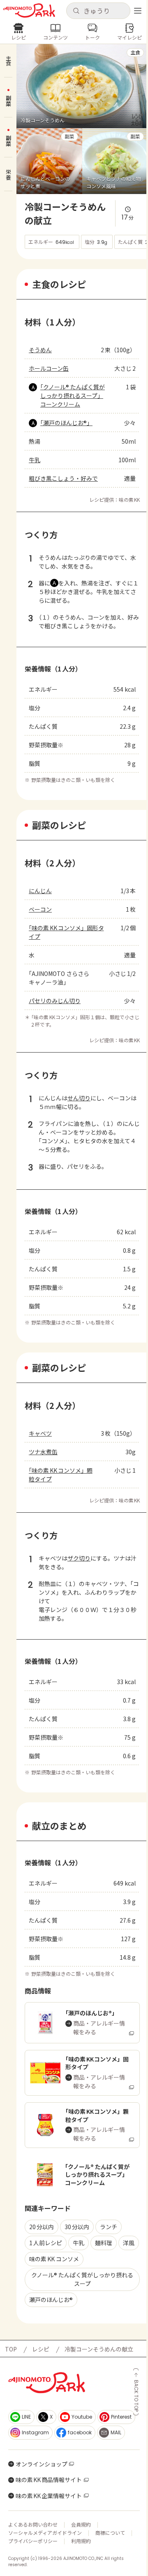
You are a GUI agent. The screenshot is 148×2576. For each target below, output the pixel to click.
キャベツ (40, 1433)
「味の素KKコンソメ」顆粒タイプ (61, 1475)
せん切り (79, 1098)
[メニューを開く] (138, 11)
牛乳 (35, 460)
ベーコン (40, 909)
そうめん (40, 350)
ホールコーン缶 (49, 368)
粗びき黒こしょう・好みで (63, 478)
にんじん (40, 891)
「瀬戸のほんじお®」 (66, 423)
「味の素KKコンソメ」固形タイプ (66, 932)
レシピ (41, 2349)
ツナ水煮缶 (43, 1452)
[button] (98, 11)
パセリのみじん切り (55, 1001)
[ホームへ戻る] (29, 11)
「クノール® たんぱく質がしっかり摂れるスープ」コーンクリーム (73, 395)
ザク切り (79, 1558)
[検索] (76, 11)
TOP (11, 2349)
